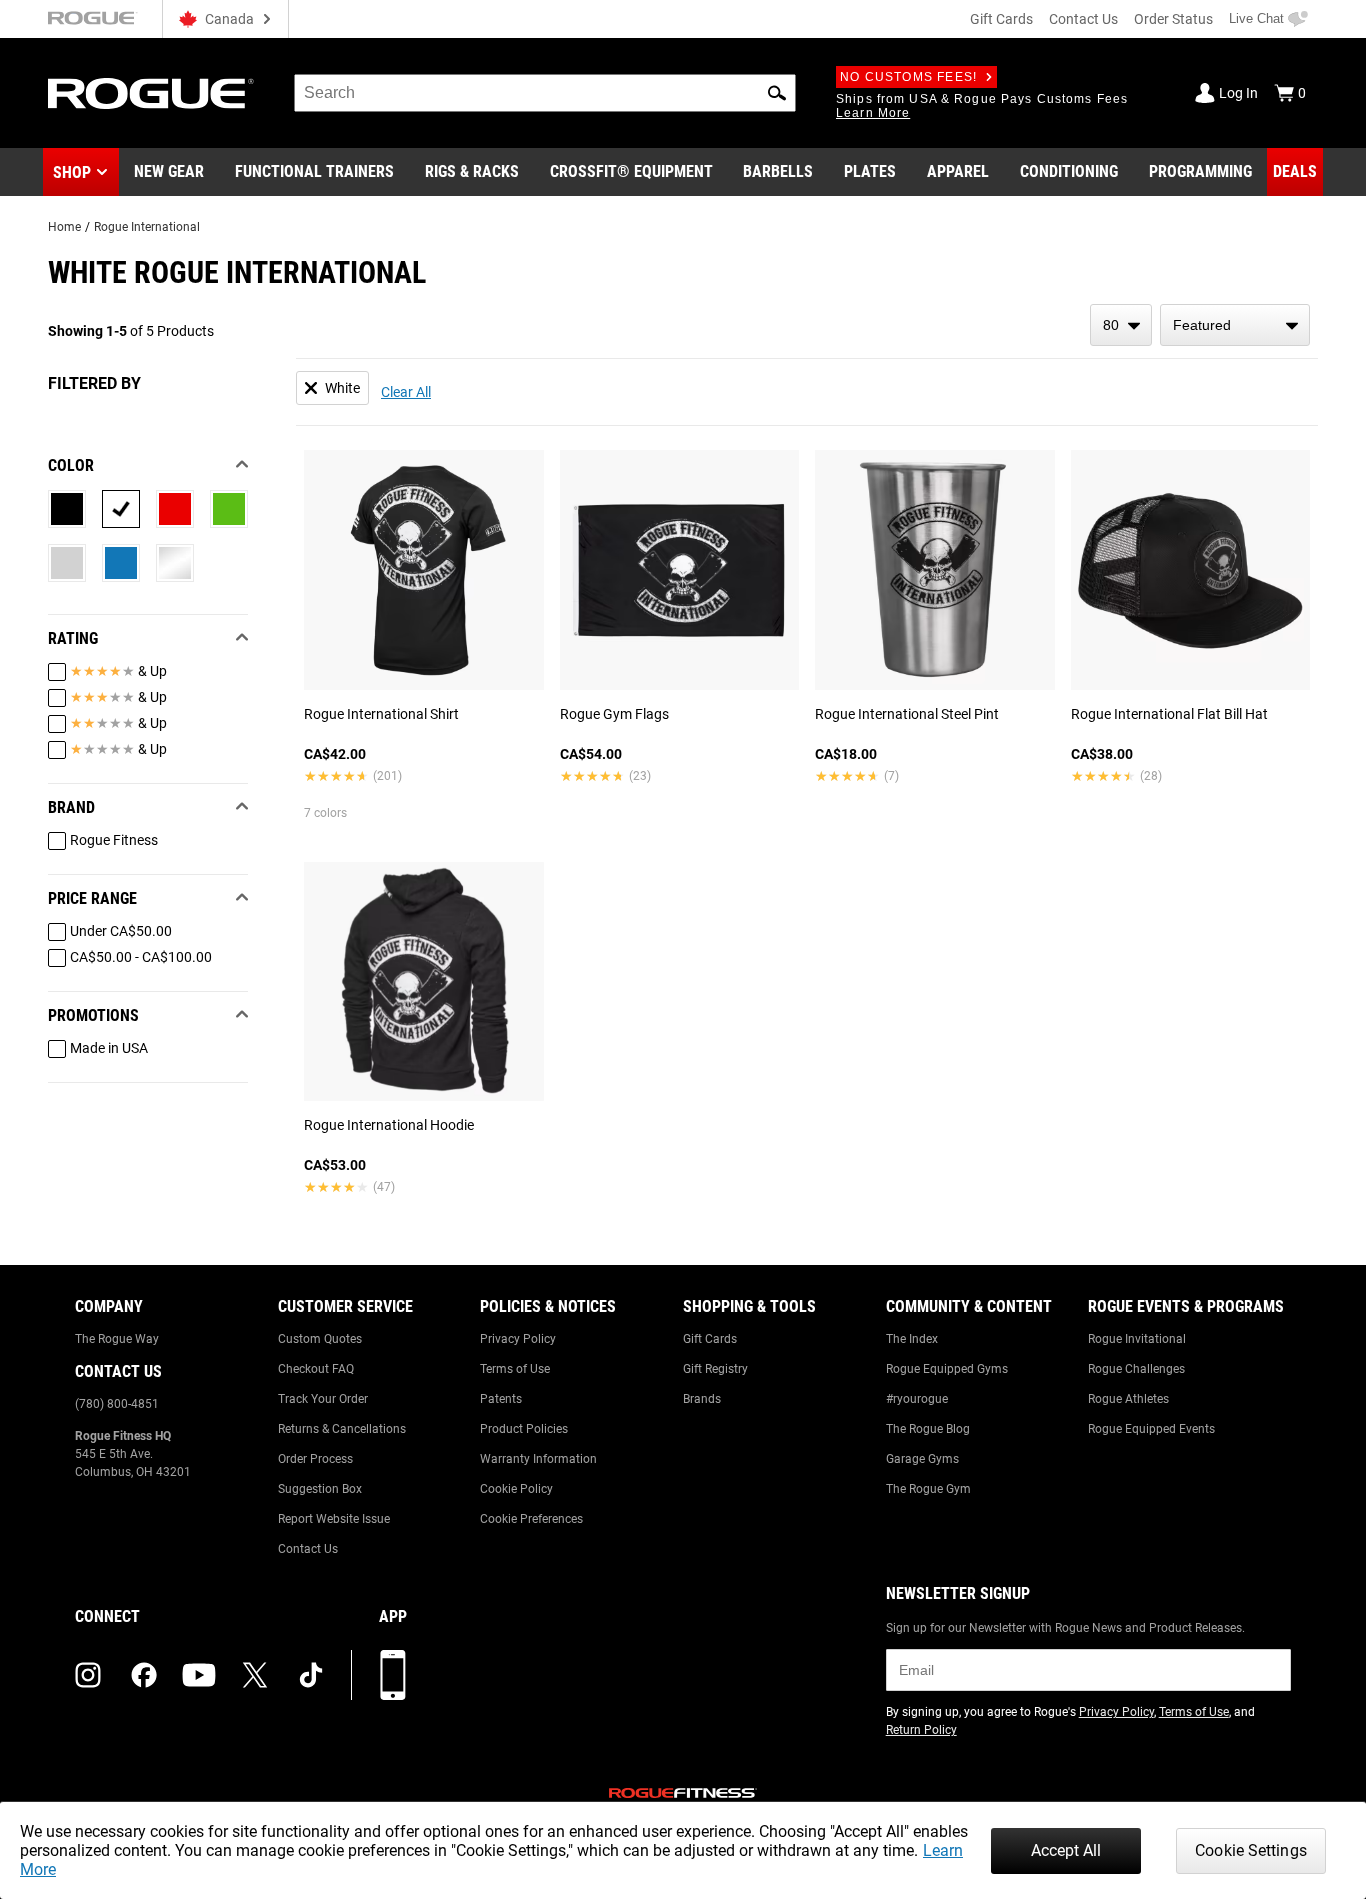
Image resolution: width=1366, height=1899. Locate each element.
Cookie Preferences (531, 1519)
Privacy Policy (518, 1339)
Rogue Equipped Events (1151, 1429)
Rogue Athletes (1128, 1399)
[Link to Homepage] (151, 93)
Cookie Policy (516, 1489)
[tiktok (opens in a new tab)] (311, 1675)
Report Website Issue (334, 1519)
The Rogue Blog (928, 1429)
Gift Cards (1001, 19)
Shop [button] (72, 172)
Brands (702, 1399)
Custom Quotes (320, 1339)
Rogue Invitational (1137, 1339)
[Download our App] (393, 1675)
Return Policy (921, 1730)
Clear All (406, 392)
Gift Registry (715, 1369)
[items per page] (1121, 325)
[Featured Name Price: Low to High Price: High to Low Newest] (1235, 325)
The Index (912, 1339)
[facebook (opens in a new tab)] (144, 1675)
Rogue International (147, 227)
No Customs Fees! (908, 77)
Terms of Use (515, 1369)
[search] (545, 93)
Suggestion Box (320, 1489)
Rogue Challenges (1136, 1369)
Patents (501, 1399)
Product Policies (524, 1429)
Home (64, 227)
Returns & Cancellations (342, 1429)
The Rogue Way (117, 1339)
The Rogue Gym (928, 1489)
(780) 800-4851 (117, 1404)
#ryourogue (917, 1399)
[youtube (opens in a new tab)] (199, 1675)
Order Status (1173, 19)
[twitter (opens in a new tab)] (255, 1675)
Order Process (315, 1459)
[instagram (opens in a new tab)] (88, 1675)
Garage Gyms (922, 1459)
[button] (777, 93)
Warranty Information (538, 1459)
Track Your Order (323, 1399)
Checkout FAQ (316, 1369)
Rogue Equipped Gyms (947, 1369)
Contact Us (1083, 19)
